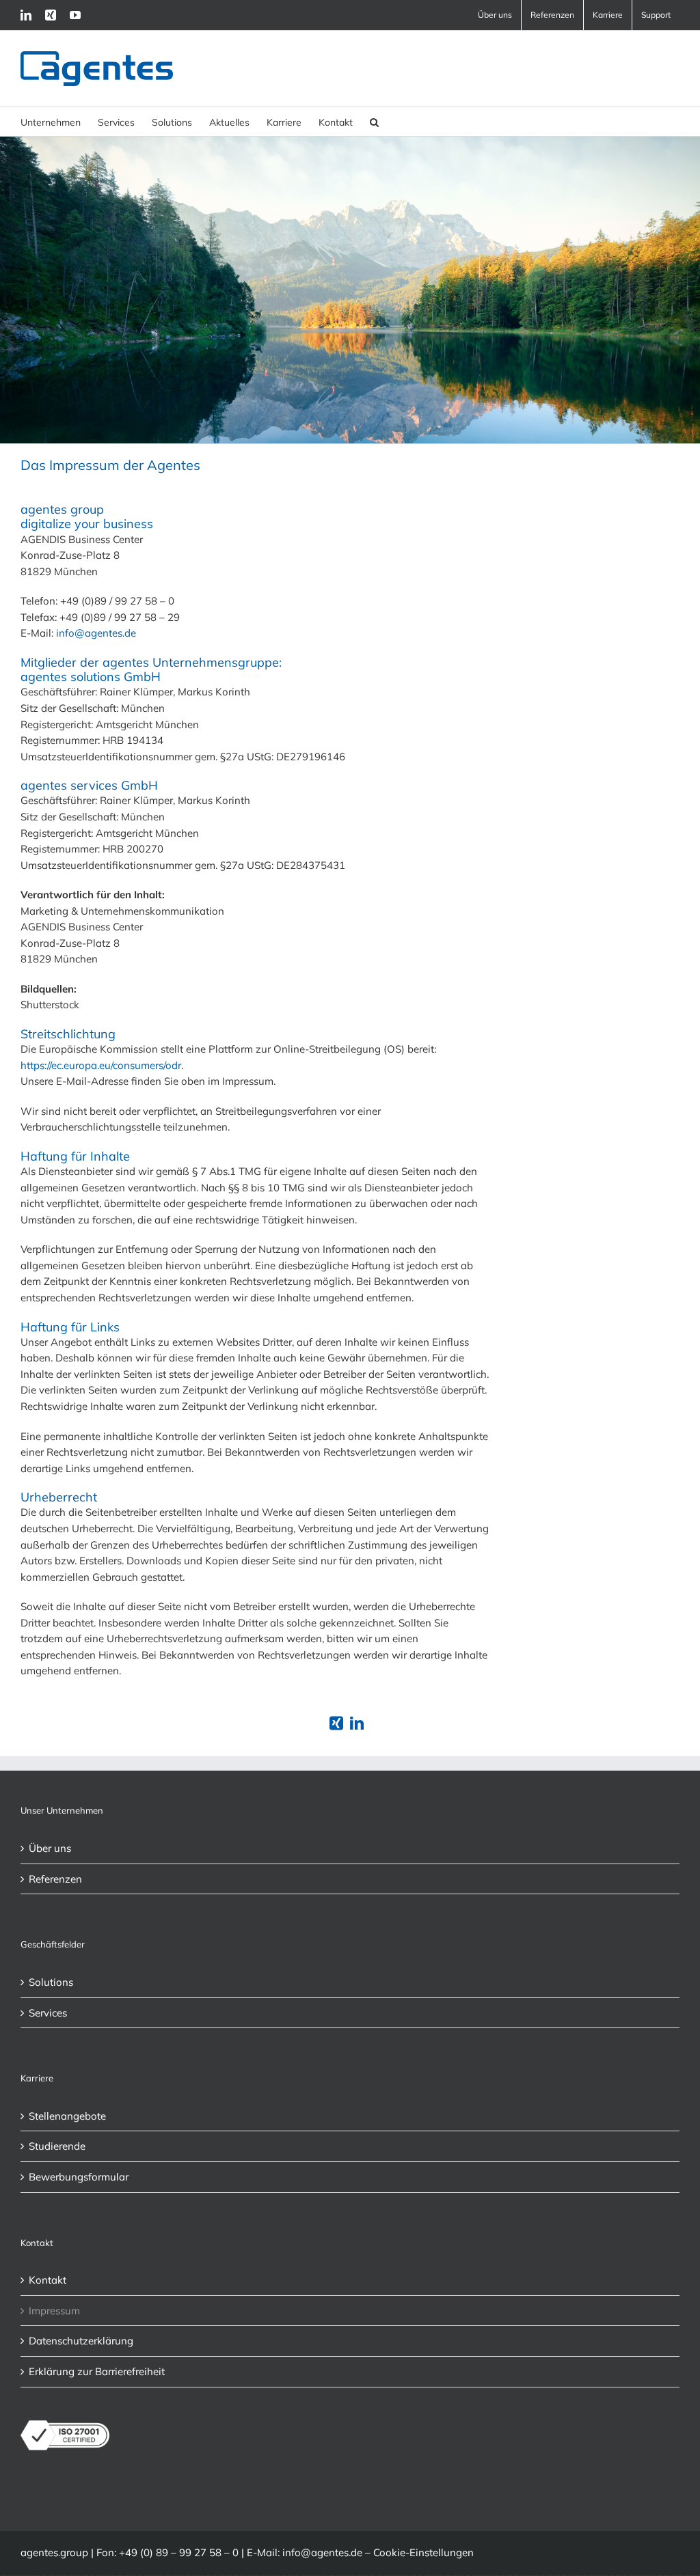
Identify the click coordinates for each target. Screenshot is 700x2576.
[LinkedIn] (26, 15)
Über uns (50, 1848)
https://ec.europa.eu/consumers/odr (101, 1065)
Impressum (54, 2311)
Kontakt (48, 2280)
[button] (374, 122)
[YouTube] (75, 15)
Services (48, 2013)
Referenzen (55, 1879)
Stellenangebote (67, 2116)
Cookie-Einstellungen (423, 2552)
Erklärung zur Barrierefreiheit (97, 2371)
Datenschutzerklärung (81, 2341)
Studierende (57, 2146)
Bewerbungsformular (79, 2177)
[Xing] (51, 15)
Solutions (51, 1982)
